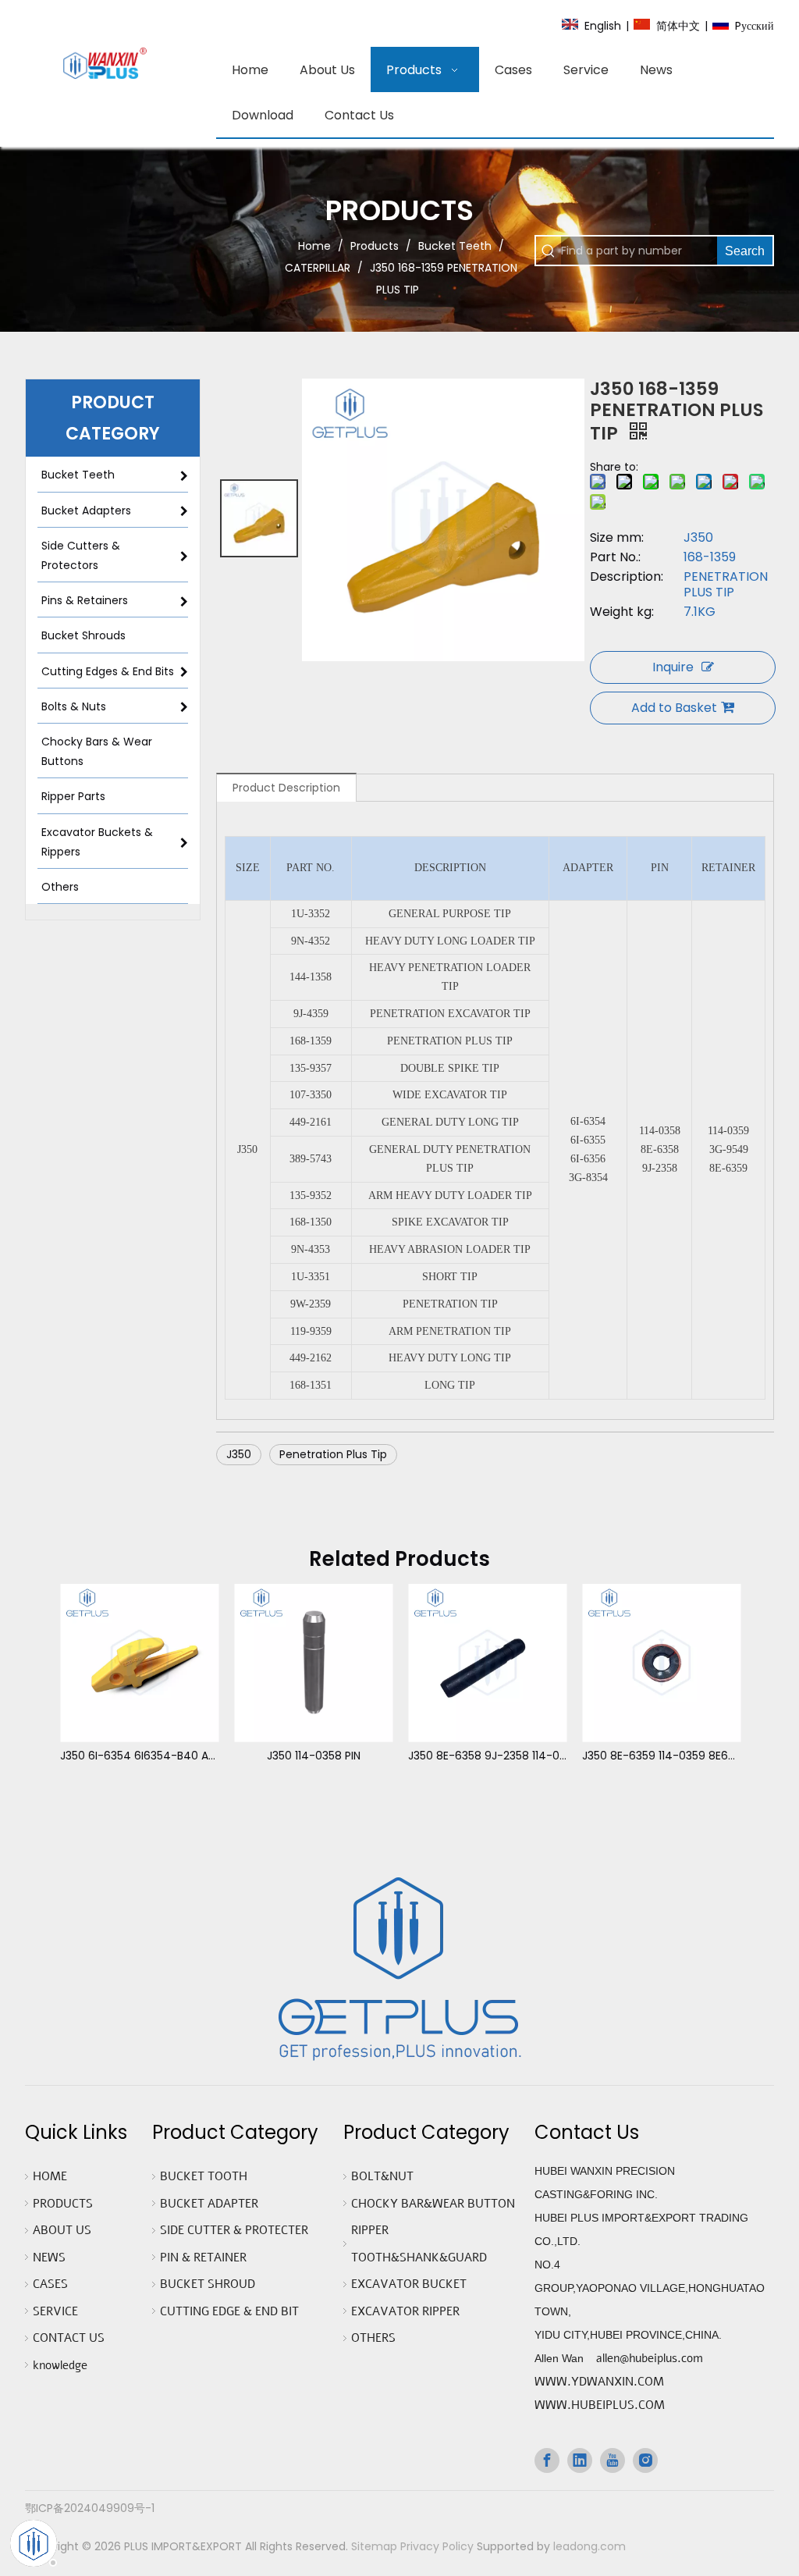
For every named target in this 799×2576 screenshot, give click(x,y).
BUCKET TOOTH (204, 2176)
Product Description (286, 788)
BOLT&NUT (382, 2176)
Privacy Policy (437, 2546)
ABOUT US (62, 2230)
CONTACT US (69, 2338)
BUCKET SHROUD (208, 2284)
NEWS (49, 2258)
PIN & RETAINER (203, 2258)
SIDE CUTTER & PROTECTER (234, 2230)
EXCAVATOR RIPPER (405, 2311)
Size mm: (617, 538)
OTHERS (373, 2338)
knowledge (60, 2365)
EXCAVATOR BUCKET (409, 2284)
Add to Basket (674, 708)
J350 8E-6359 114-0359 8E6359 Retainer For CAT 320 (661, 1756)
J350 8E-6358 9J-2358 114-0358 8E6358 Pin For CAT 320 (487, 1756)
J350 (239, 1454)
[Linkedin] (580, 2460)
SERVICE (55, 2311)
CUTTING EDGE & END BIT (229, 2311)
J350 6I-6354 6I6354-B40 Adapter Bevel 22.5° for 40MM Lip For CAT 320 (139, 1756)
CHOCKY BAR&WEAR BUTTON (433, 2204)
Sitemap (374, 2546)
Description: (627, 577)
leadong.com (589, 2546)
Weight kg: (622, 612)
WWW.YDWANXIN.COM (599, 2382)
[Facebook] (547, 2460)
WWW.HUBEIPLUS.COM (600, 2405)
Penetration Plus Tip (333, 1454)
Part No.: (615, 557)
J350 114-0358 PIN (314, 1756)
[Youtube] (613, 2460)
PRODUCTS (63, 2204)
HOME (50, 2176)
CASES (50, 2284)
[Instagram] (645, 2460)
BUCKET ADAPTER (209, 2204)
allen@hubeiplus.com (650, 2358)
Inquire (673, 667)
